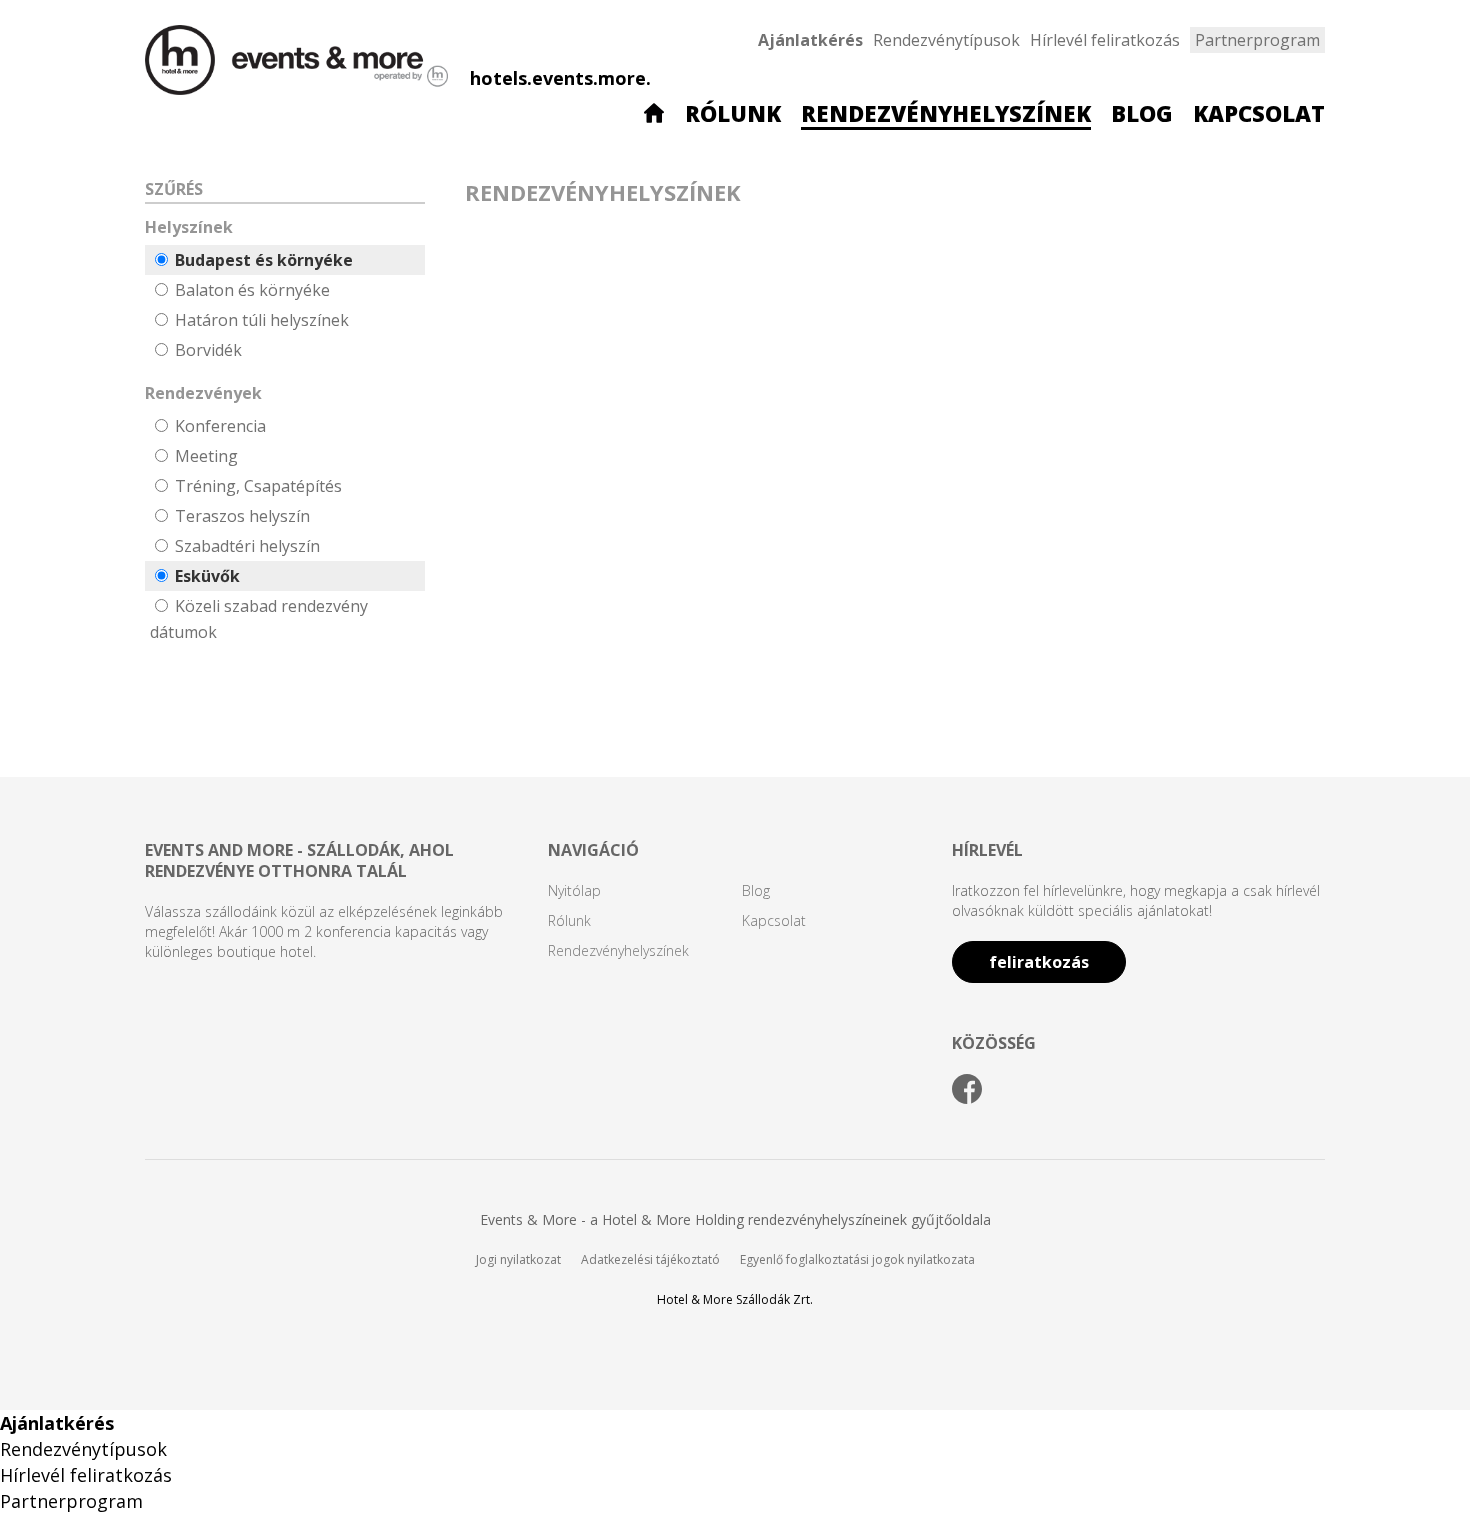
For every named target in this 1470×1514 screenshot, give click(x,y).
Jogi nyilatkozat (518, 1259)
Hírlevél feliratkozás (1105, 40)
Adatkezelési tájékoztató (650, 1259)
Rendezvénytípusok (946, 40)
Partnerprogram (1257, 40)
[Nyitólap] (654, 115)
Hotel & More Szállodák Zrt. (735, 1299)
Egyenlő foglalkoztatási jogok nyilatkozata (857, 1259)
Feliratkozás (1039, 962)
